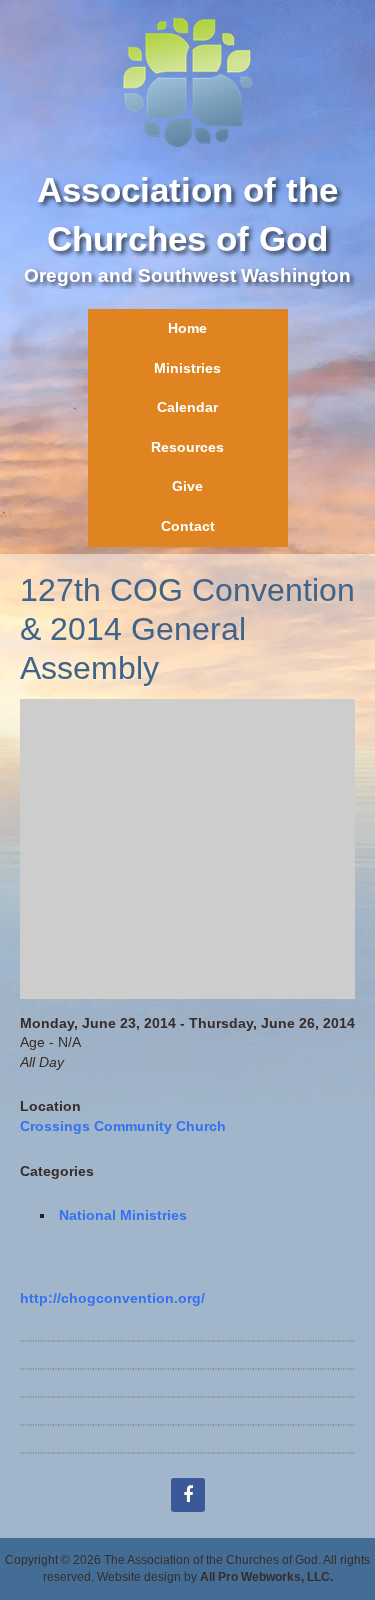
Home (187, 328)
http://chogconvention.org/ (112, 1298)
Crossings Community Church (123, 1126)
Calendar (187, 407)
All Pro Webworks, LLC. (266, 1577)
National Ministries (123, 1215)
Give (187, 486)
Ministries (187, 368)
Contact (188, 526)
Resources (187, 447)
